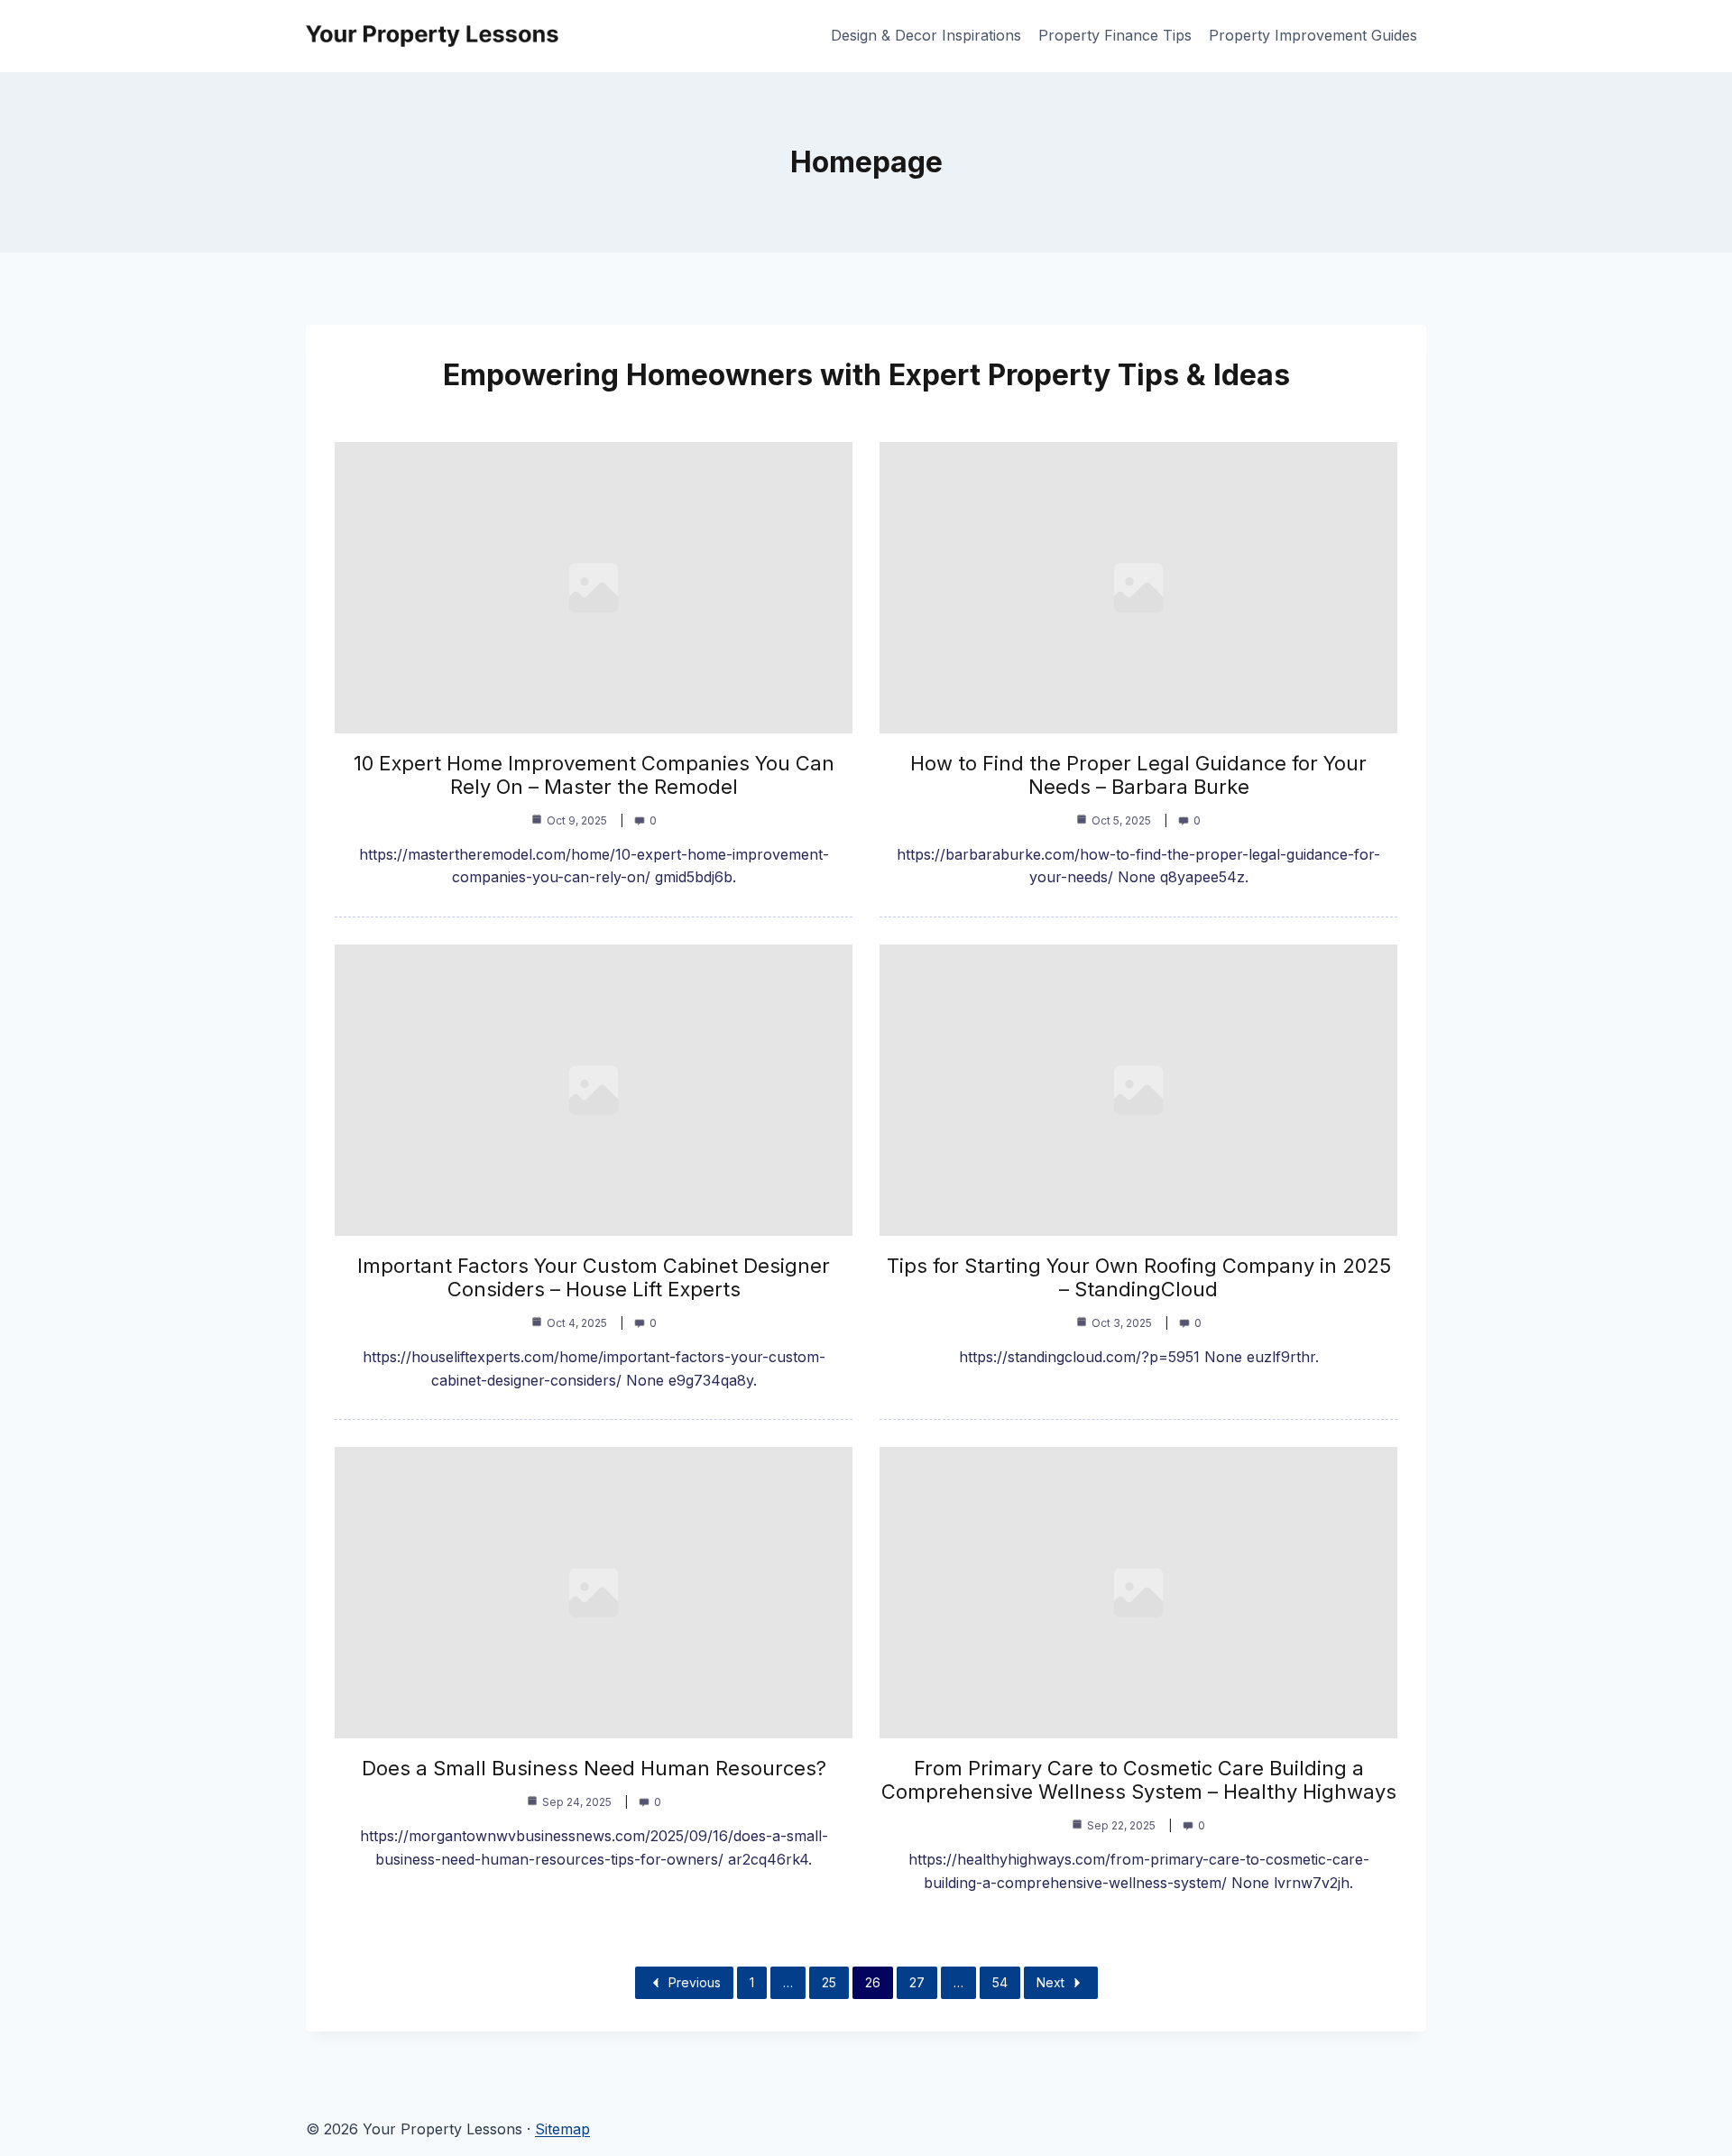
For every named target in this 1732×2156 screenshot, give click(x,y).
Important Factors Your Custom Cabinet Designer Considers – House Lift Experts (594, 1277)
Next (1050, 1982)
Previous (695, 1982)
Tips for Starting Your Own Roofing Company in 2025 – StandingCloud (1139, 1277)
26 (873, 1982)
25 (829, 1982)
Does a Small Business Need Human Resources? (594, 1768)
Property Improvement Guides (1313, 35)
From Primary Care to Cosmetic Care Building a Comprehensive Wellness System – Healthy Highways (1139, 1780)
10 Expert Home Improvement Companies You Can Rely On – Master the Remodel (594, 775)
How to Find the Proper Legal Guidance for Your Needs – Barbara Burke (1138, 775)
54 (1000, 1982)
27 (917, 1982)
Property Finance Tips (1115, 35)
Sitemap (562, 2129)
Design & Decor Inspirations (926, 35)
